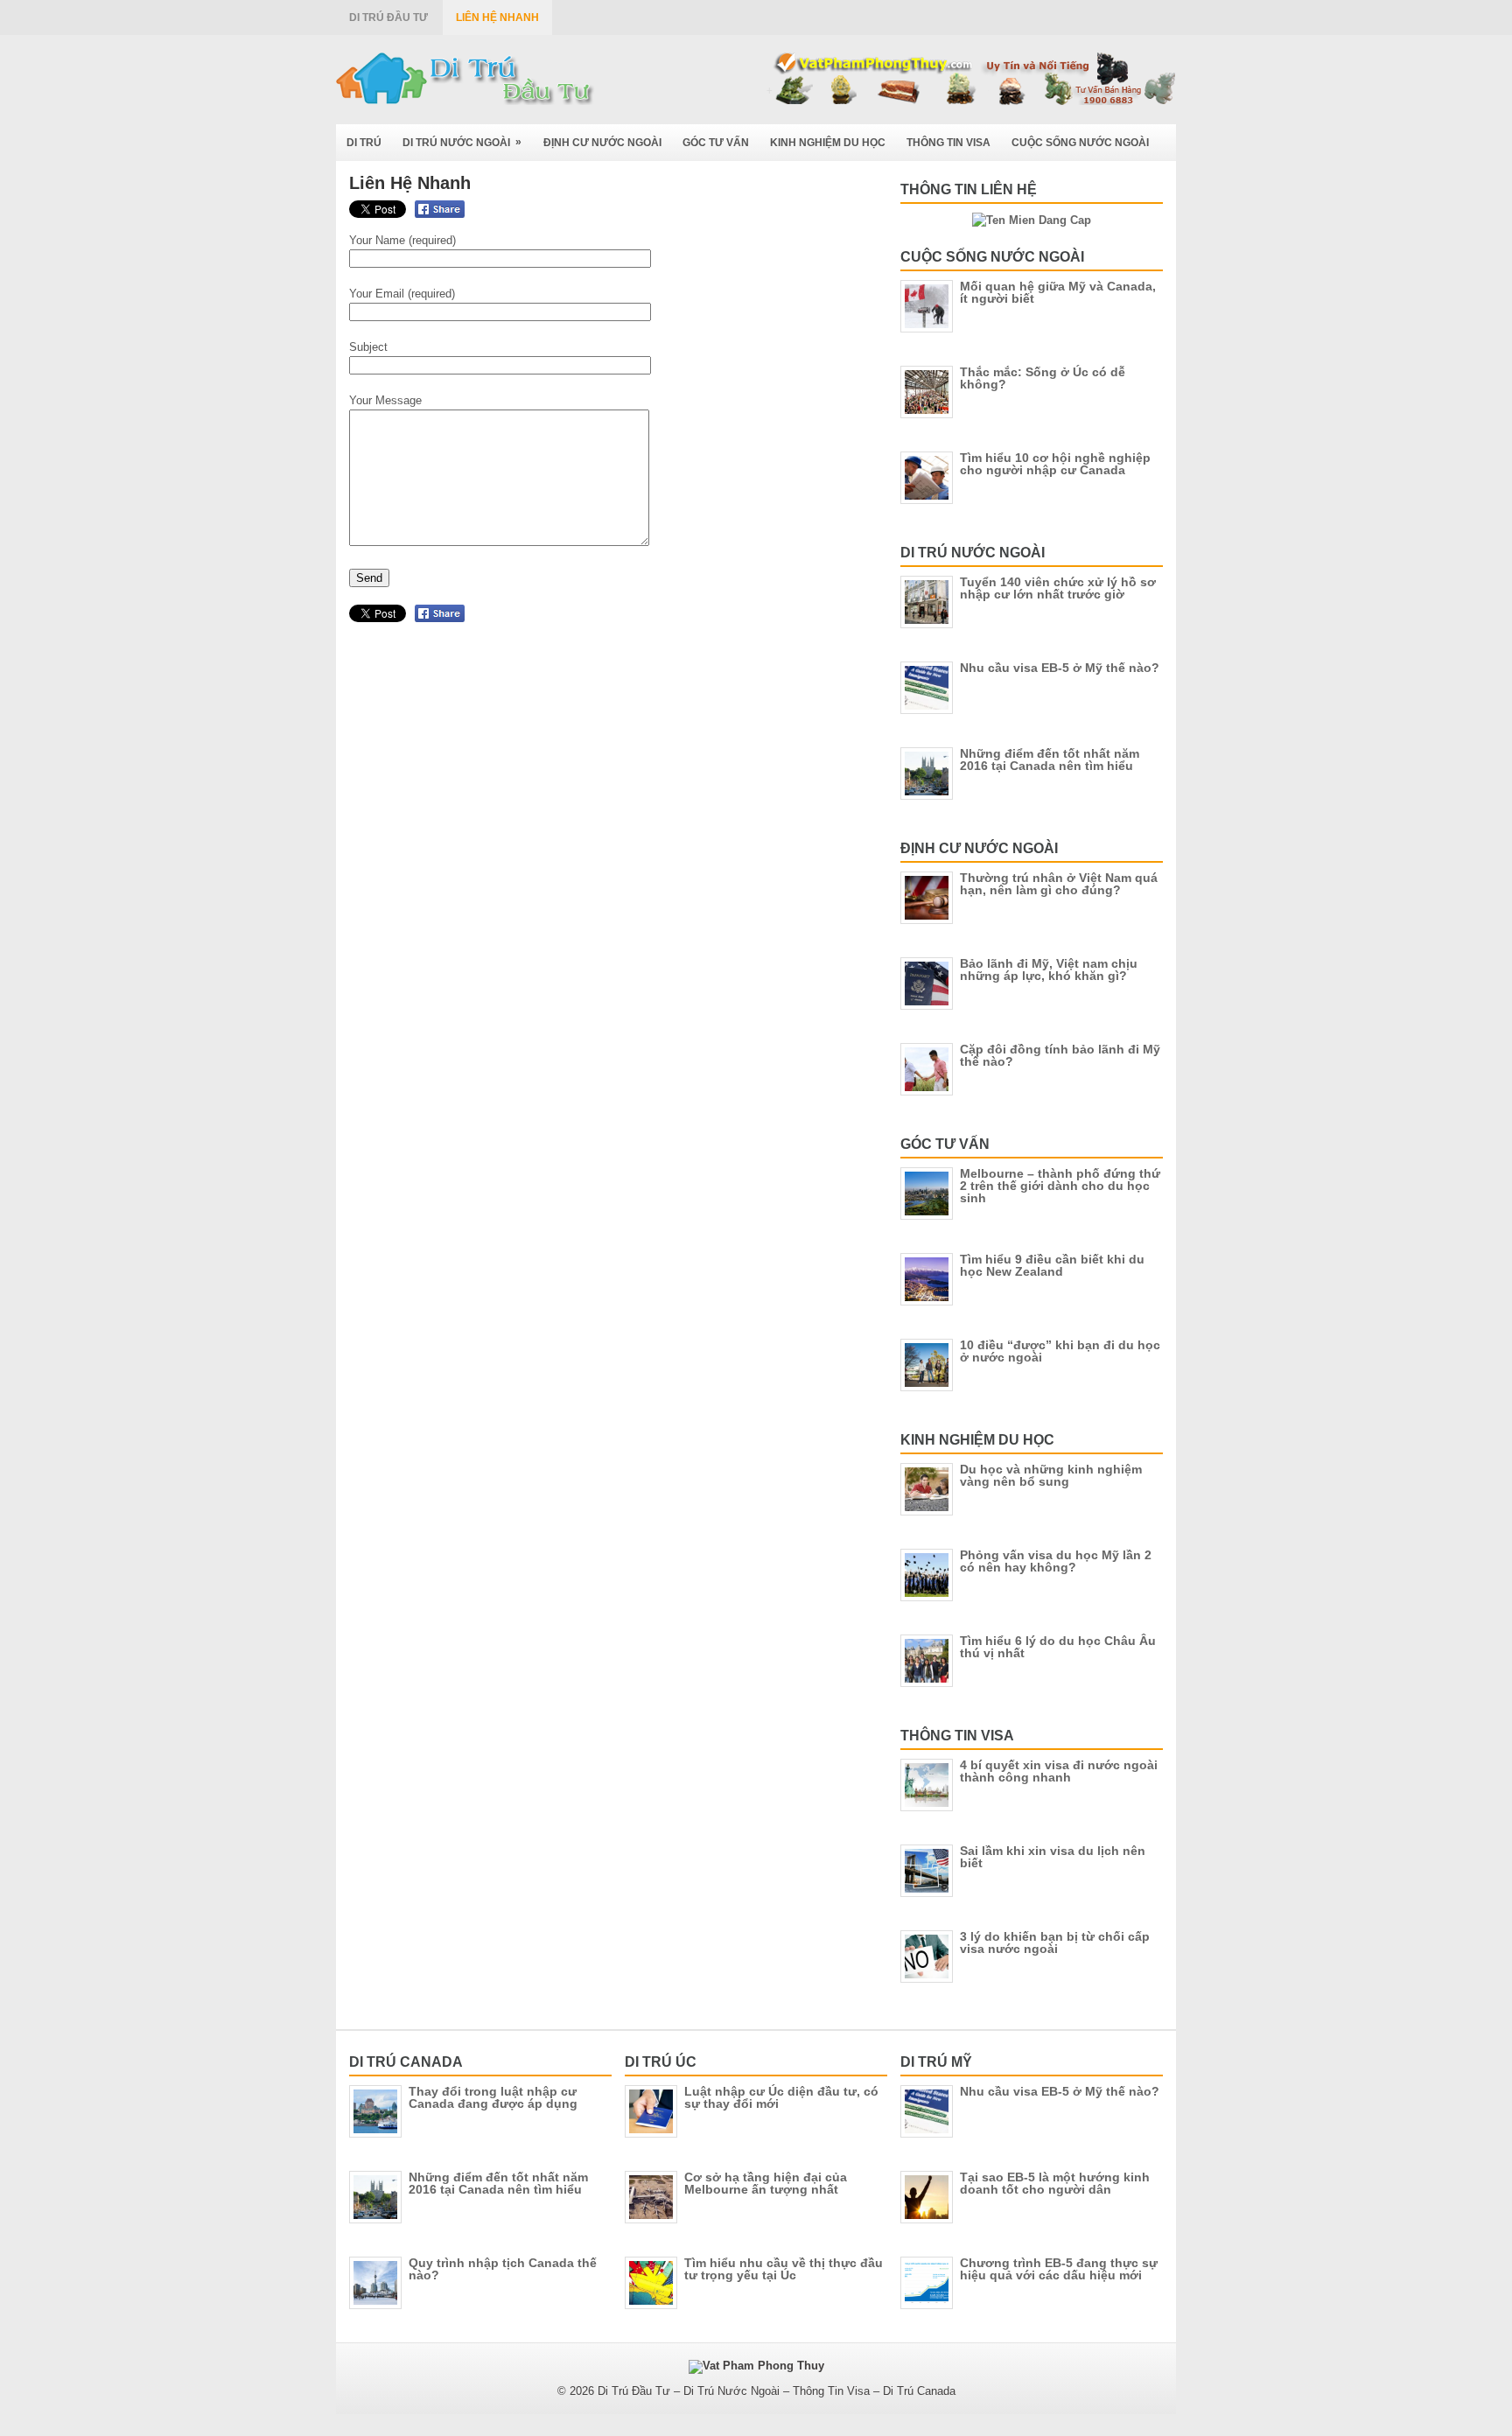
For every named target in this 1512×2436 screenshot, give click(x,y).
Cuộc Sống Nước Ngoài (1080, 143)
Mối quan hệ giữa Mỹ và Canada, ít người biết (1058, 292)
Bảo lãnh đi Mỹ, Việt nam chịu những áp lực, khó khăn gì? (1049, 969)
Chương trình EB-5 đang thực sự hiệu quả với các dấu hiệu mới (1059, 2269)
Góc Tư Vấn (716, 143)
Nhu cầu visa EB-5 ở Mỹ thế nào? (1060, 668)
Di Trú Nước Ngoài (462, 142)
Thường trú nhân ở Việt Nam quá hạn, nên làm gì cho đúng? (1059, 884)
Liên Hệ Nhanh (497, 17)
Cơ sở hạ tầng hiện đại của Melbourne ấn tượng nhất (766, 2183)
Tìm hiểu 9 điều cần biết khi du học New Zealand (1052, 1265)
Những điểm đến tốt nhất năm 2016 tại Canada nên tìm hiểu (1050, 759)
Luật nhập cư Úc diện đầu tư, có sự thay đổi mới (781, 2097)
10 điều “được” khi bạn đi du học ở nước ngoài (1060, 1351)
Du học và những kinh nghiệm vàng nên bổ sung (1051, 1475)
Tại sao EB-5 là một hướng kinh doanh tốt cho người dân (1055, 2183)
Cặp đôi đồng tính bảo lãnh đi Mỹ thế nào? (1060, 1055)
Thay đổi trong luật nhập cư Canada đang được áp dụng (493, 2097)
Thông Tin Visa (948, 143)
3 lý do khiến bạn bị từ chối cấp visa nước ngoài (1055, 1942)
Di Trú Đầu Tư (388, 17)
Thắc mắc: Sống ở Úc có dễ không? (1043, 378)
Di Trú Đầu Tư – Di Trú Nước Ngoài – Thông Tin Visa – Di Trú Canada (777, 2391)
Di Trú (364, 143)
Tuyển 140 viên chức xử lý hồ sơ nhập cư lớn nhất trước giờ (1058, 588)
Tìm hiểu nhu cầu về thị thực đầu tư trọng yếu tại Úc (784, 2269)
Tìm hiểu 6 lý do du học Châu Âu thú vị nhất (1058, 1647)
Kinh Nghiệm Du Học (828, 143)
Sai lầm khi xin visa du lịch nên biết (1053, 1857)
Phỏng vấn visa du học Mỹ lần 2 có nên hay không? (1056, 1561)
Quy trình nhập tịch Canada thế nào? (503, 2269)
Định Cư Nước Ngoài (602, 143)
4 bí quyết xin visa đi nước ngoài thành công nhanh (1059, 1771)
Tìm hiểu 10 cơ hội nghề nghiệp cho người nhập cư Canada (1055, 464)
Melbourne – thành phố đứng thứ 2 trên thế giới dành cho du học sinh (1060, 1186)
